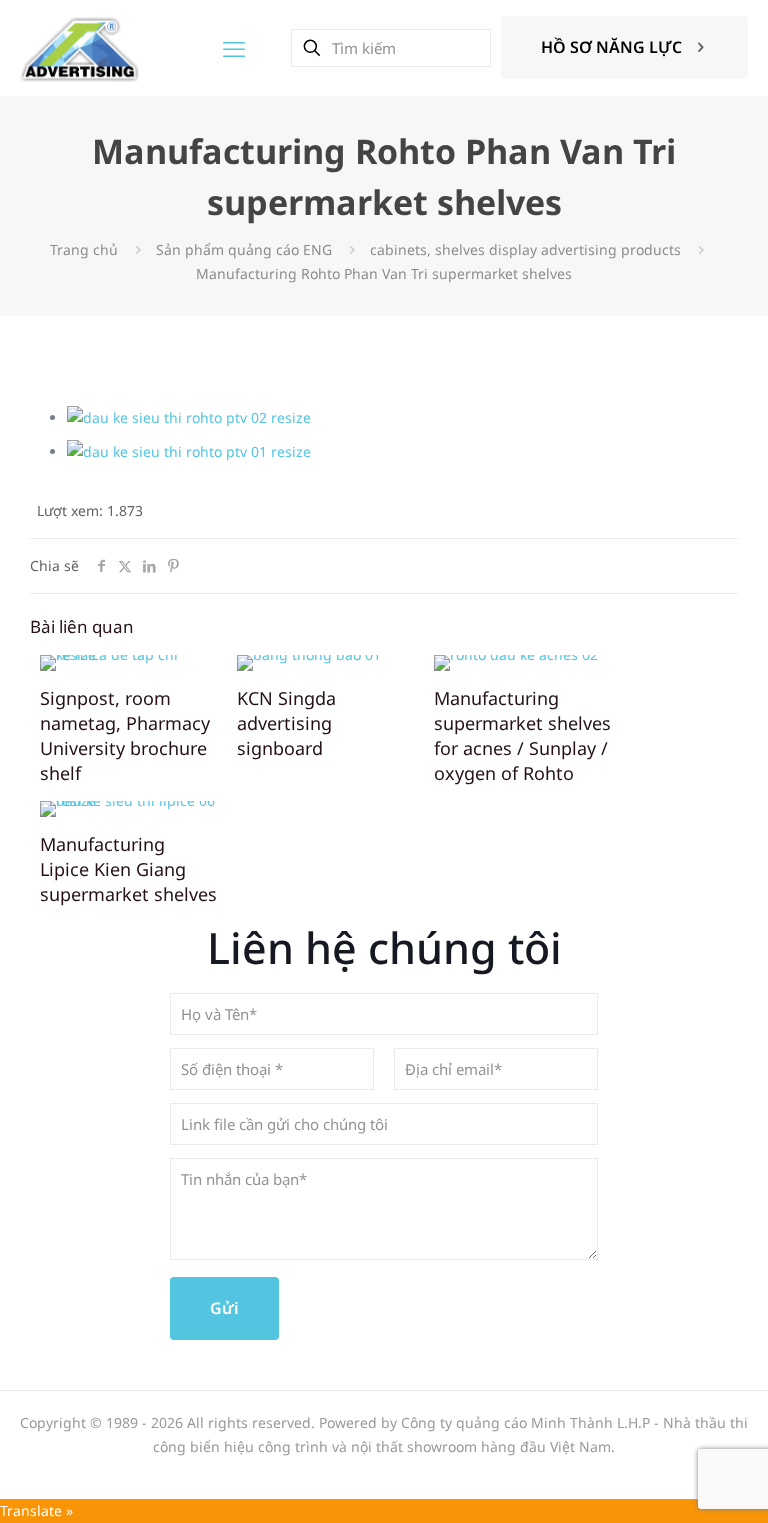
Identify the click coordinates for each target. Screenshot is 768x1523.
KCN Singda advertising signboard (286, 723)
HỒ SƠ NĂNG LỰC (611, 47)
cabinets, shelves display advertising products (525, 249)
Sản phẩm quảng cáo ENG (244, 249)
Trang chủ (84, 249)
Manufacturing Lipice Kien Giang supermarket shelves (128, 869)
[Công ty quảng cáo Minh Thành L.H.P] (79, 47)
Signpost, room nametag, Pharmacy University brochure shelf (125, 735)
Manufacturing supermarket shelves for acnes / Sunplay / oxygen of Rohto (522, 735)
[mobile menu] (234, 48)
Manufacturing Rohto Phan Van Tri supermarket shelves (384, 273)
